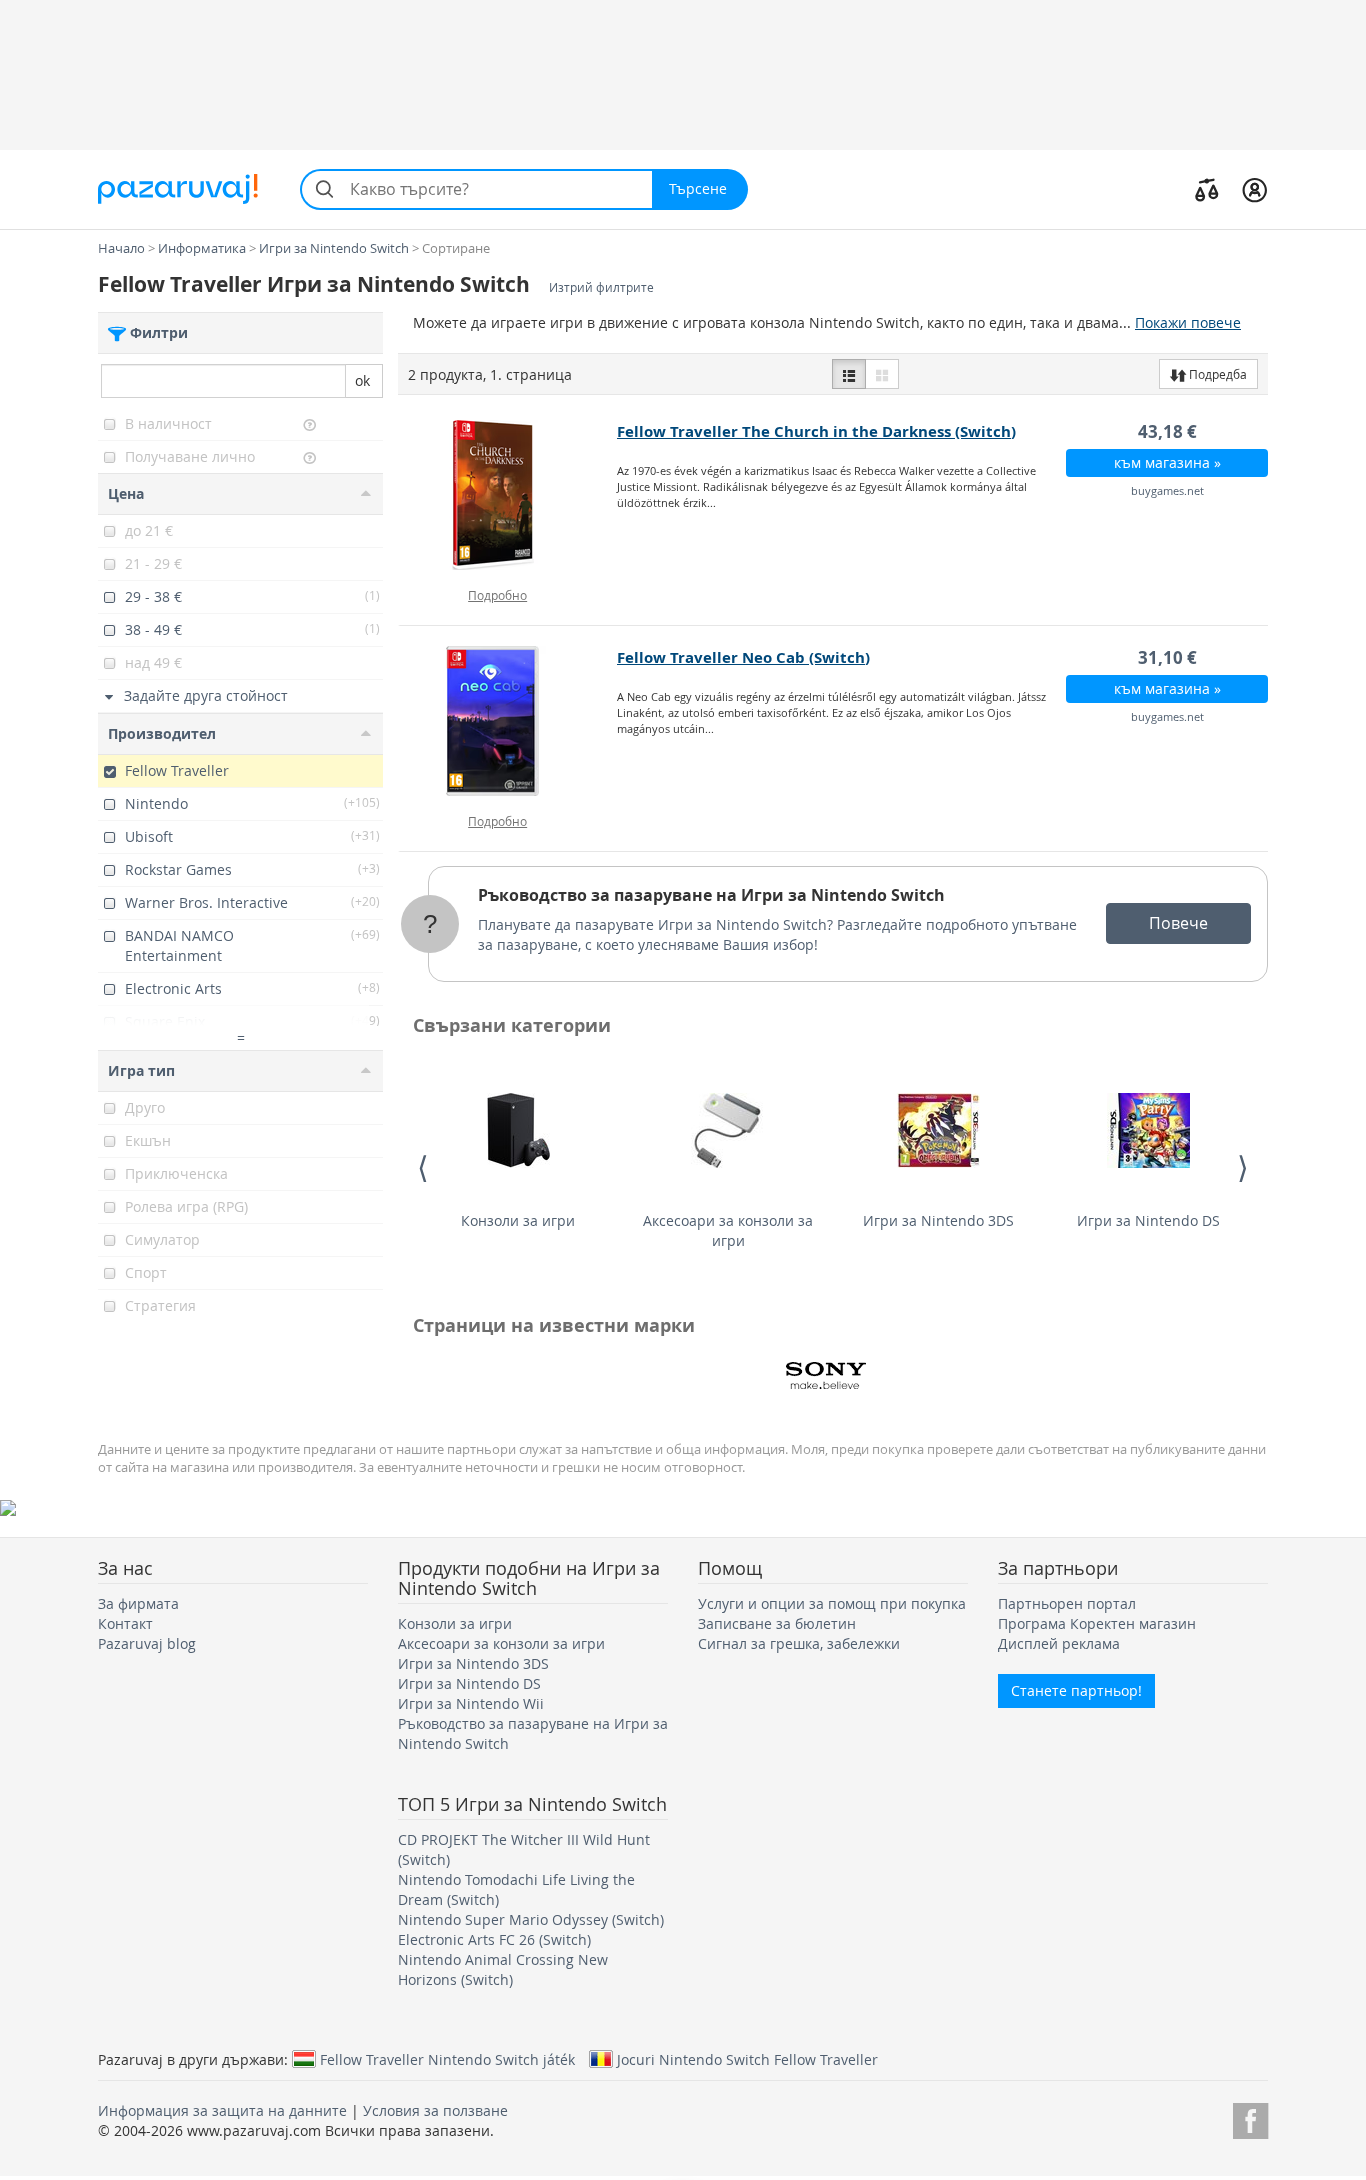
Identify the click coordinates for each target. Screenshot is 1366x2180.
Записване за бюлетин (777, 1623)
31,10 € (1167, 657)
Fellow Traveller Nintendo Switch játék (447, 2059)
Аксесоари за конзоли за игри (728, 1230)
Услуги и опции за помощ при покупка (832, 1603)
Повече (1178, 923)
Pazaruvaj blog (147, 1643)
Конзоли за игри (518, 1220)
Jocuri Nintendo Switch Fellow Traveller (747, 2059)
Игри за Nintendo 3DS (938, 1220)
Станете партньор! (1076, 1690)
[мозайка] (882, 374)
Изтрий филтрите (601, 287)
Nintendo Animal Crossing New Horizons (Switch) (503, 1969)
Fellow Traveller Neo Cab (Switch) (743, 657)
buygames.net (1167, 490)
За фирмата (138, 1603)
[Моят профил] (1254, 189)
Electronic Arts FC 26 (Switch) (494, 1939)
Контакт (125, 1623)
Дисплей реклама (1059, 1643)
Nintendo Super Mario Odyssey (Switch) (531, 1919)
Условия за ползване (435, 2110)
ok (362, 380)
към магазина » (1167, 462)
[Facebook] (1250, 2117)
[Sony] (826, 1376)
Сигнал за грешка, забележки (799, 1643)
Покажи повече (1188, 322)
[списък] (849, 374)
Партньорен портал (1067, 1603)
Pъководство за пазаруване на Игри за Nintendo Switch (711, 895)
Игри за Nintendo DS (1148, 1220)
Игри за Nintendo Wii (471, 1703)
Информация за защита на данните (222, 2110)
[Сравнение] (1207, 189)
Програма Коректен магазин (1097, 1623)
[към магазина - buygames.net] (508, 495)
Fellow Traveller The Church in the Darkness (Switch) (816, 431)
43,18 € (1167, 431)
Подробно (497, 595)
